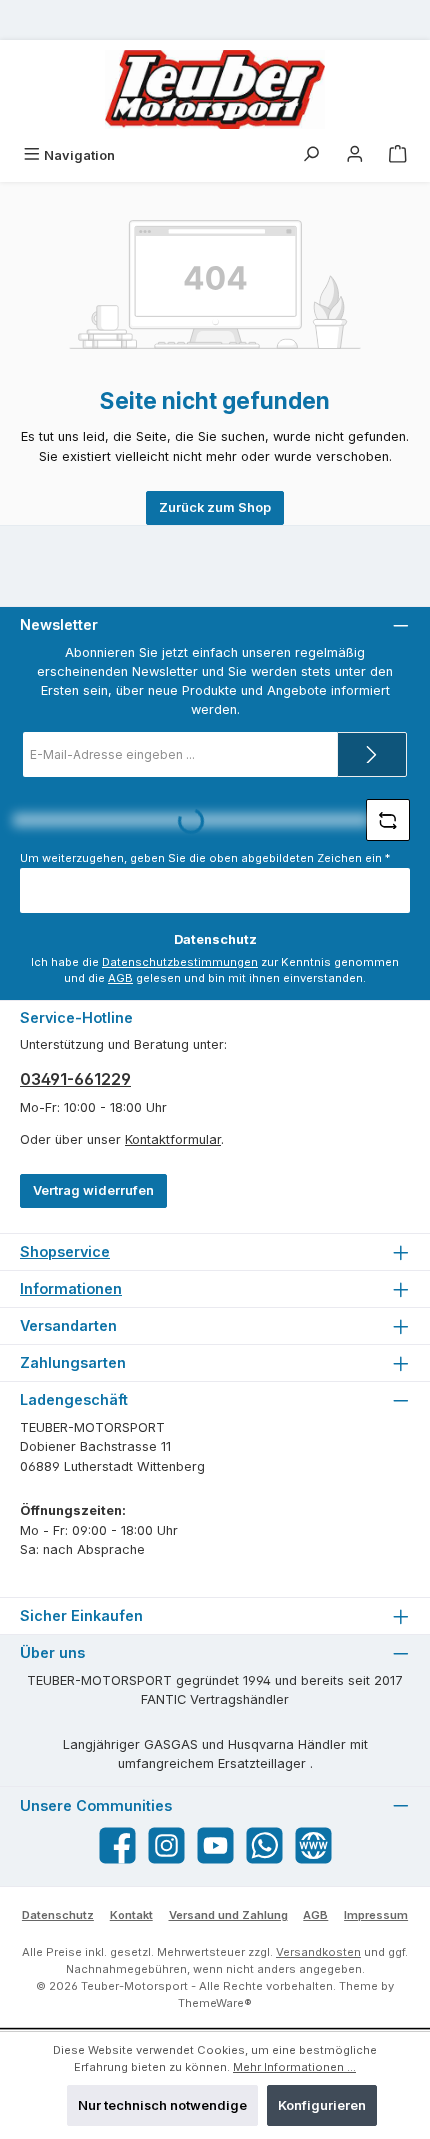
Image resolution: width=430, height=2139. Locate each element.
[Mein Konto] (355, 155)
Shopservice (65, 1251)
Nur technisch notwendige (162, 2105)
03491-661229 (75, 1079)
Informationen (71, 1288)
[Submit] (372, 754)
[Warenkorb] (398, 155)
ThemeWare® (215, 2003)
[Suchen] (311, 155)
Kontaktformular (173, 1139)
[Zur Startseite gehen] (215, 89)
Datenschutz (58, 1915)
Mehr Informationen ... (294, 2067)
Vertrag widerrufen (93, 1190)
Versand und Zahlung (228, 1915)
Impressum (376, 1915)
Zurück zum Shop (215, 507)
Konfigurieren (322, 2105)
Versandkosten (318, 1952)
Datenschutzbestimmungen (180, 962)
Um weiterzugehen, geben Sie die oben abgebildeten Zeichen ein (205, 858)
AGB (120, 978)
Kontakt (131, 1915)
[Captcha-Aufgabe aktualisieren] (388, 820)
